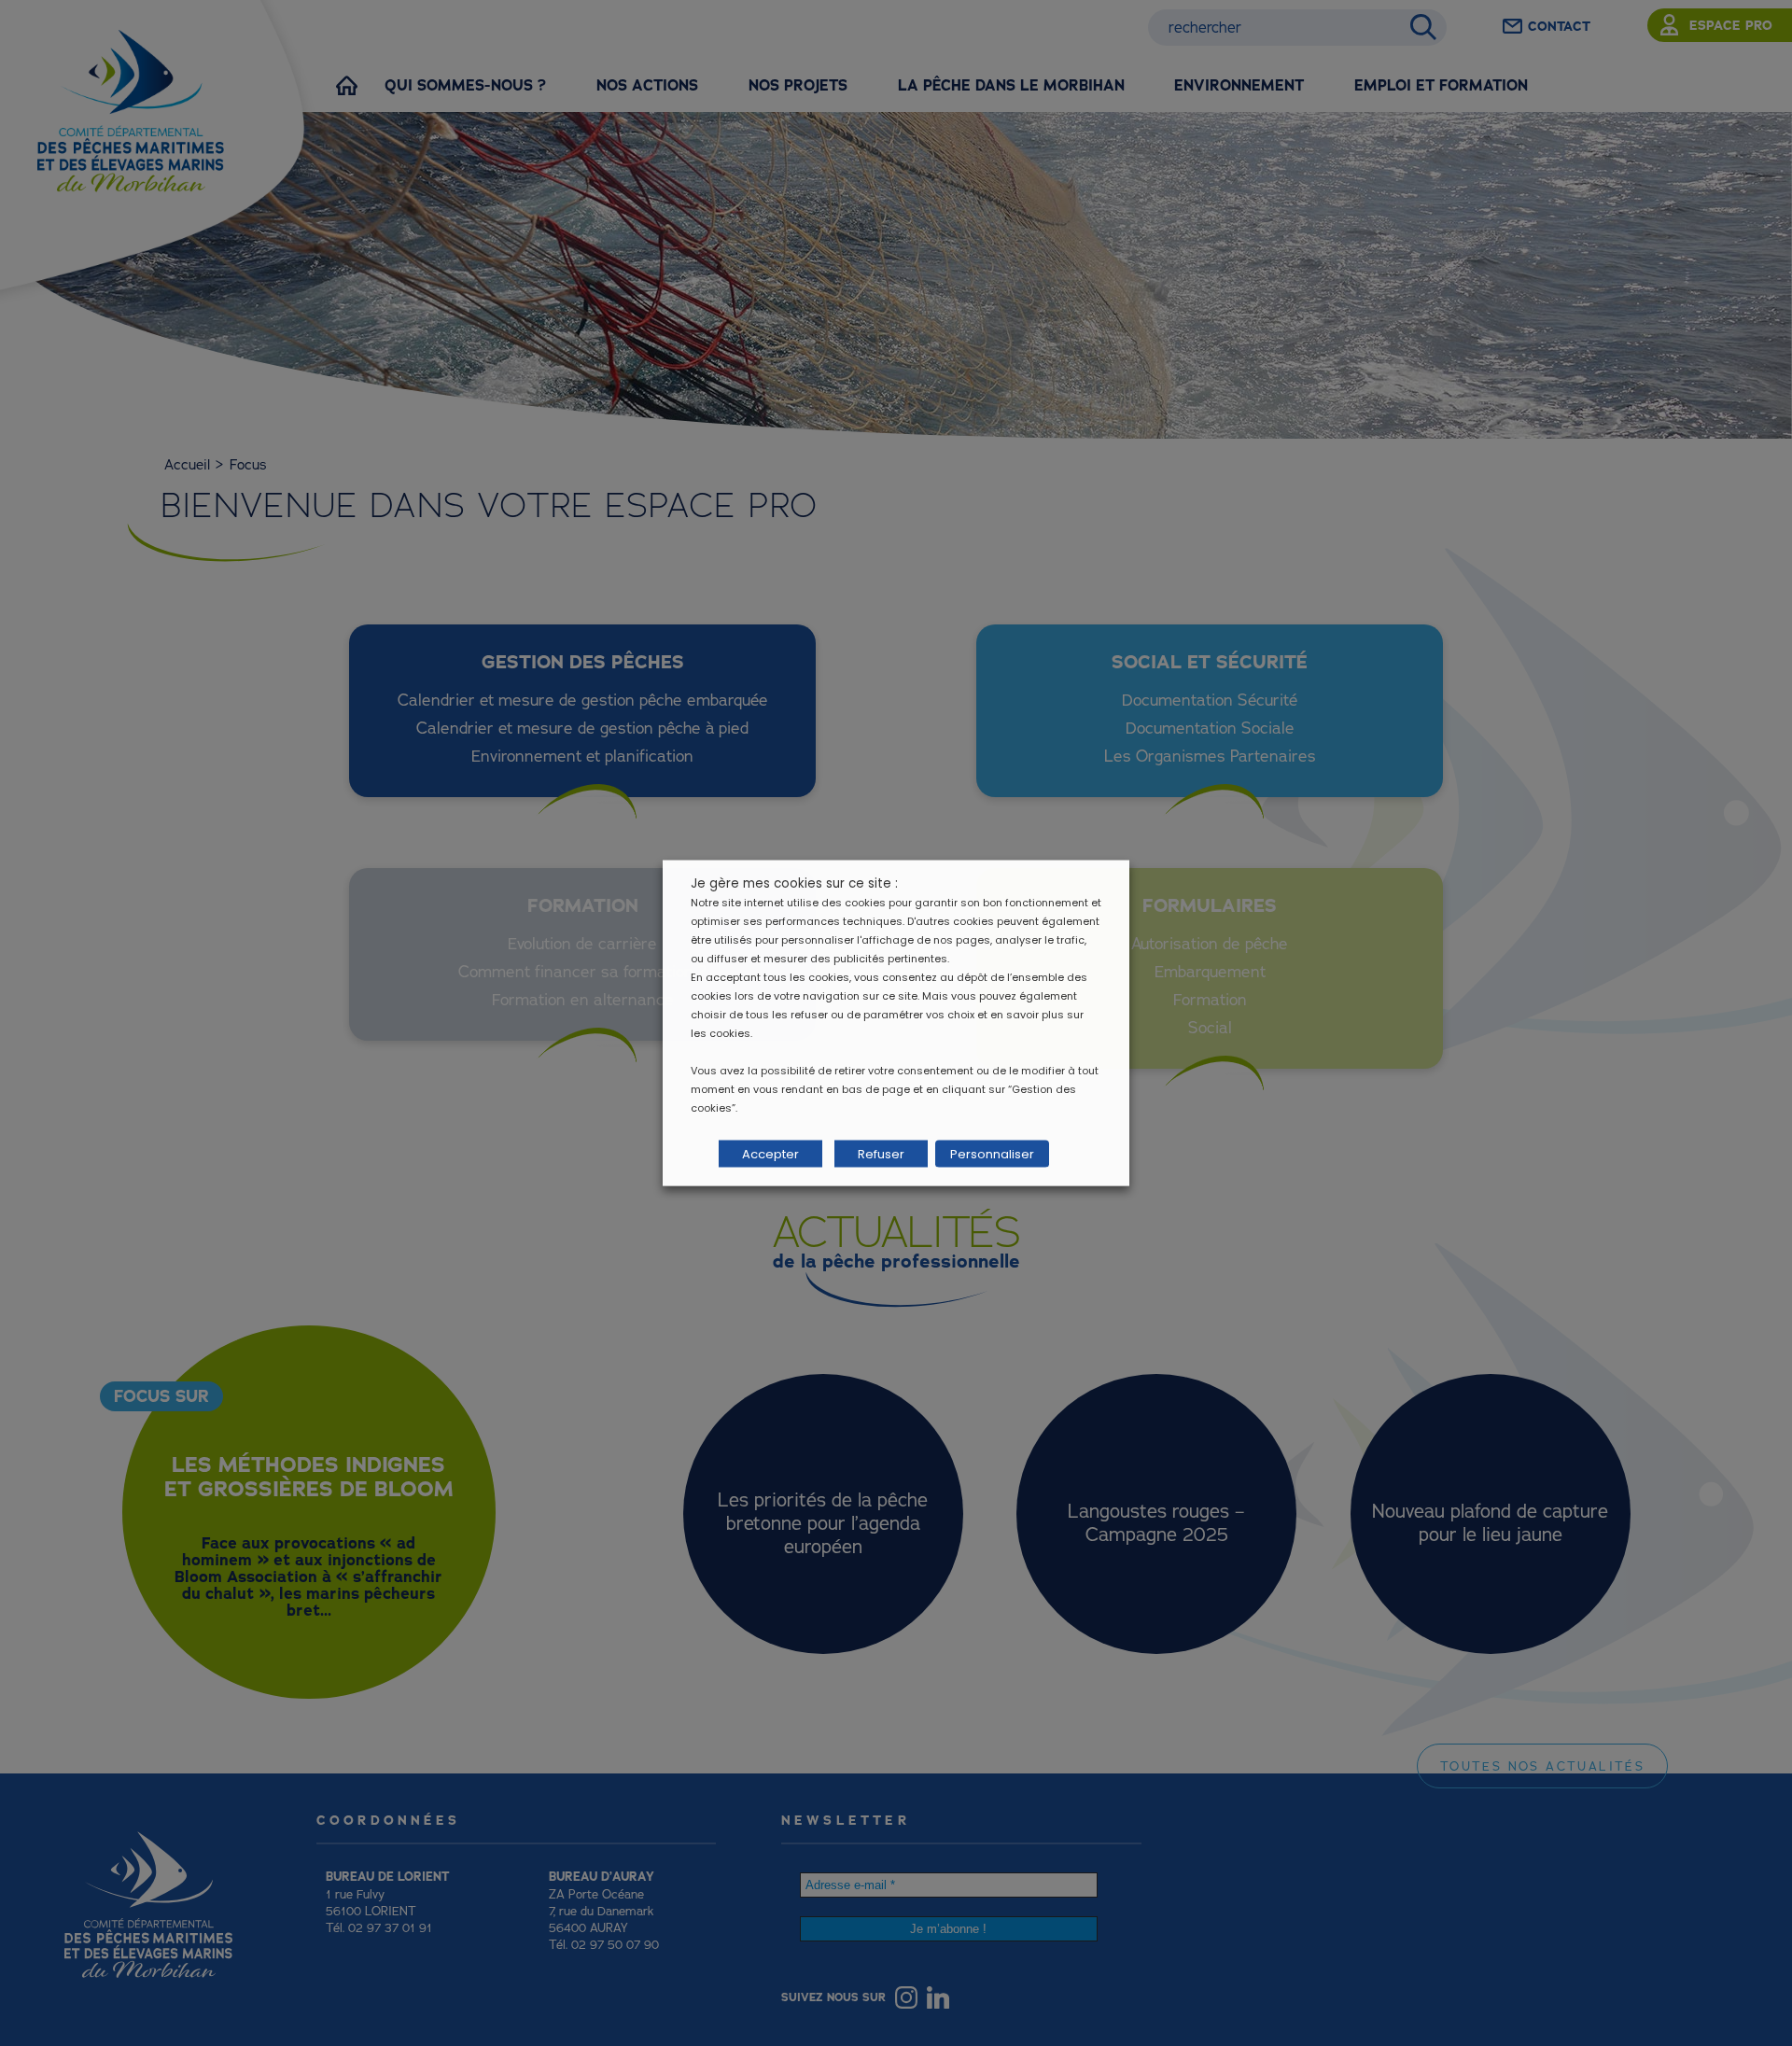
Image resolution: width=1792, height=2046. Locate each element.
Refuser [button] (881, 1154)
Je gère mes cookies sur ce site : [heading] (794, 883)
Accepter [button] (770, 1154)
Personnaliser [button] (992, 1154)
